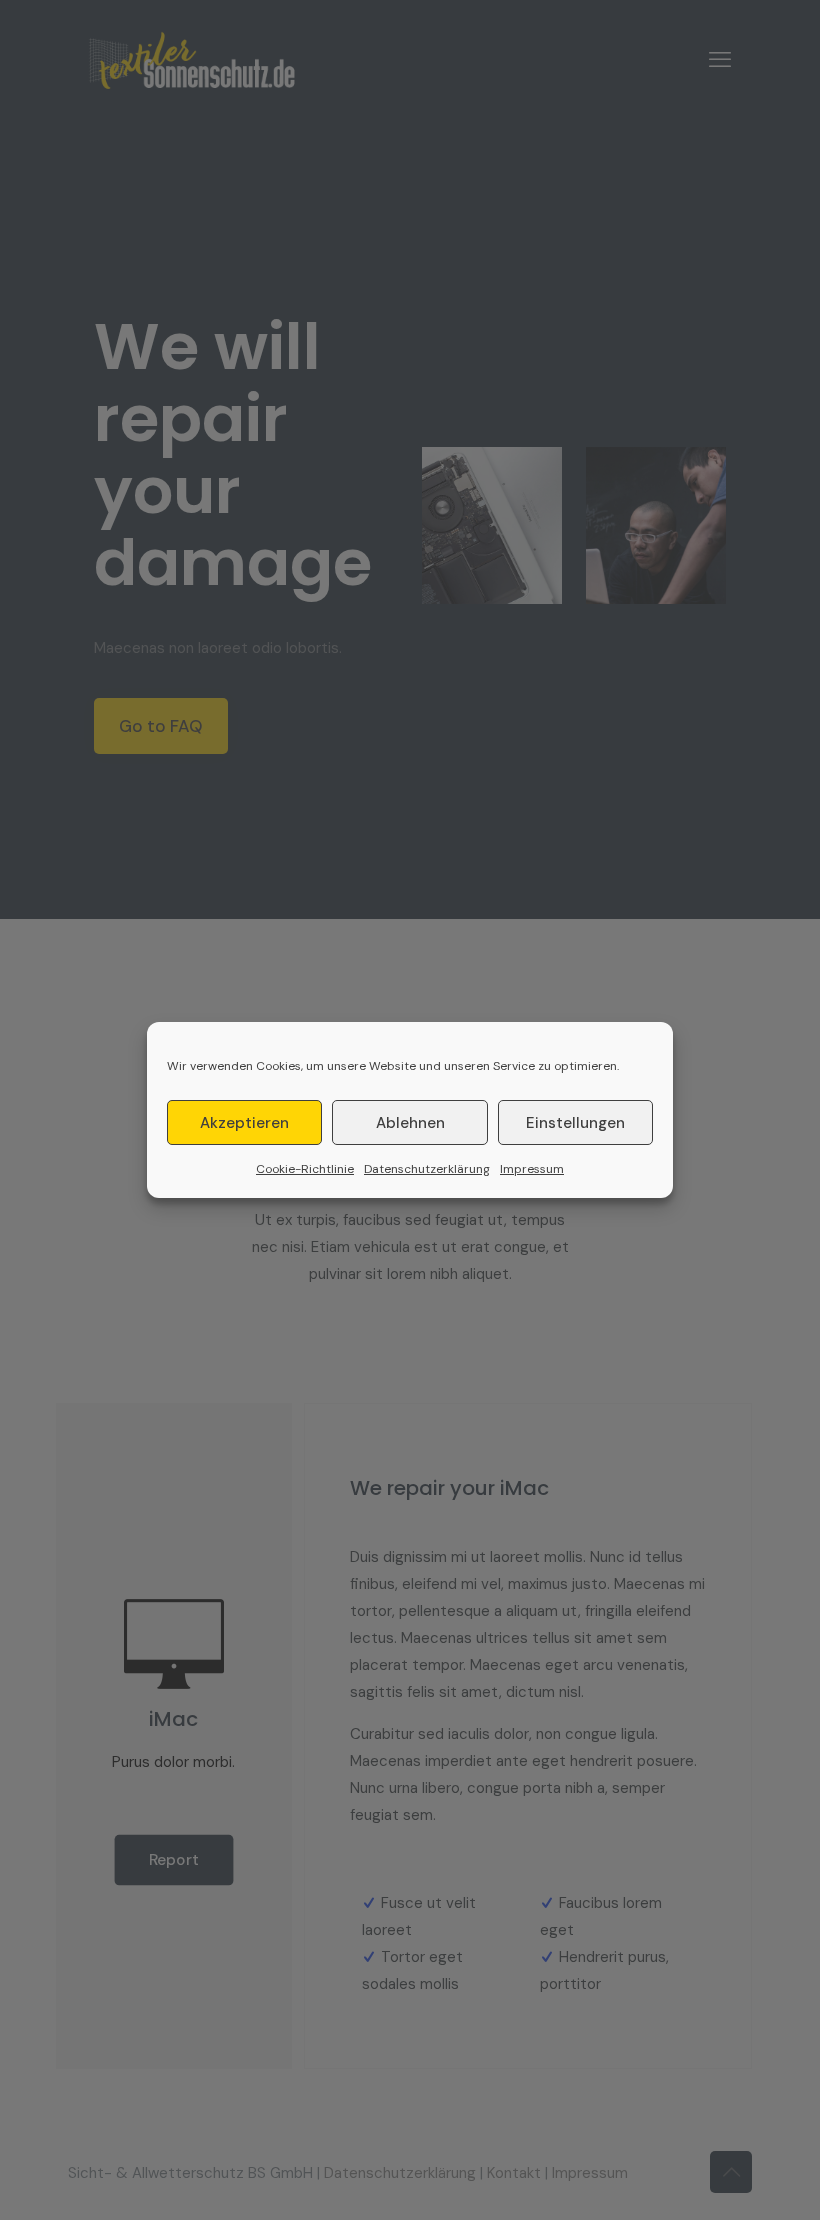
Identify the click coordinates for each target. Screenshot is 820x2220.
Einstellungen (575, 1123)
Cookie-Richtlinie (305, 1169)
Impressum (532, 1169)
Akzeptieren (244, 1123)
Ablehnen (410, 1123)
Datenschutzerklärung (427, 1169)
